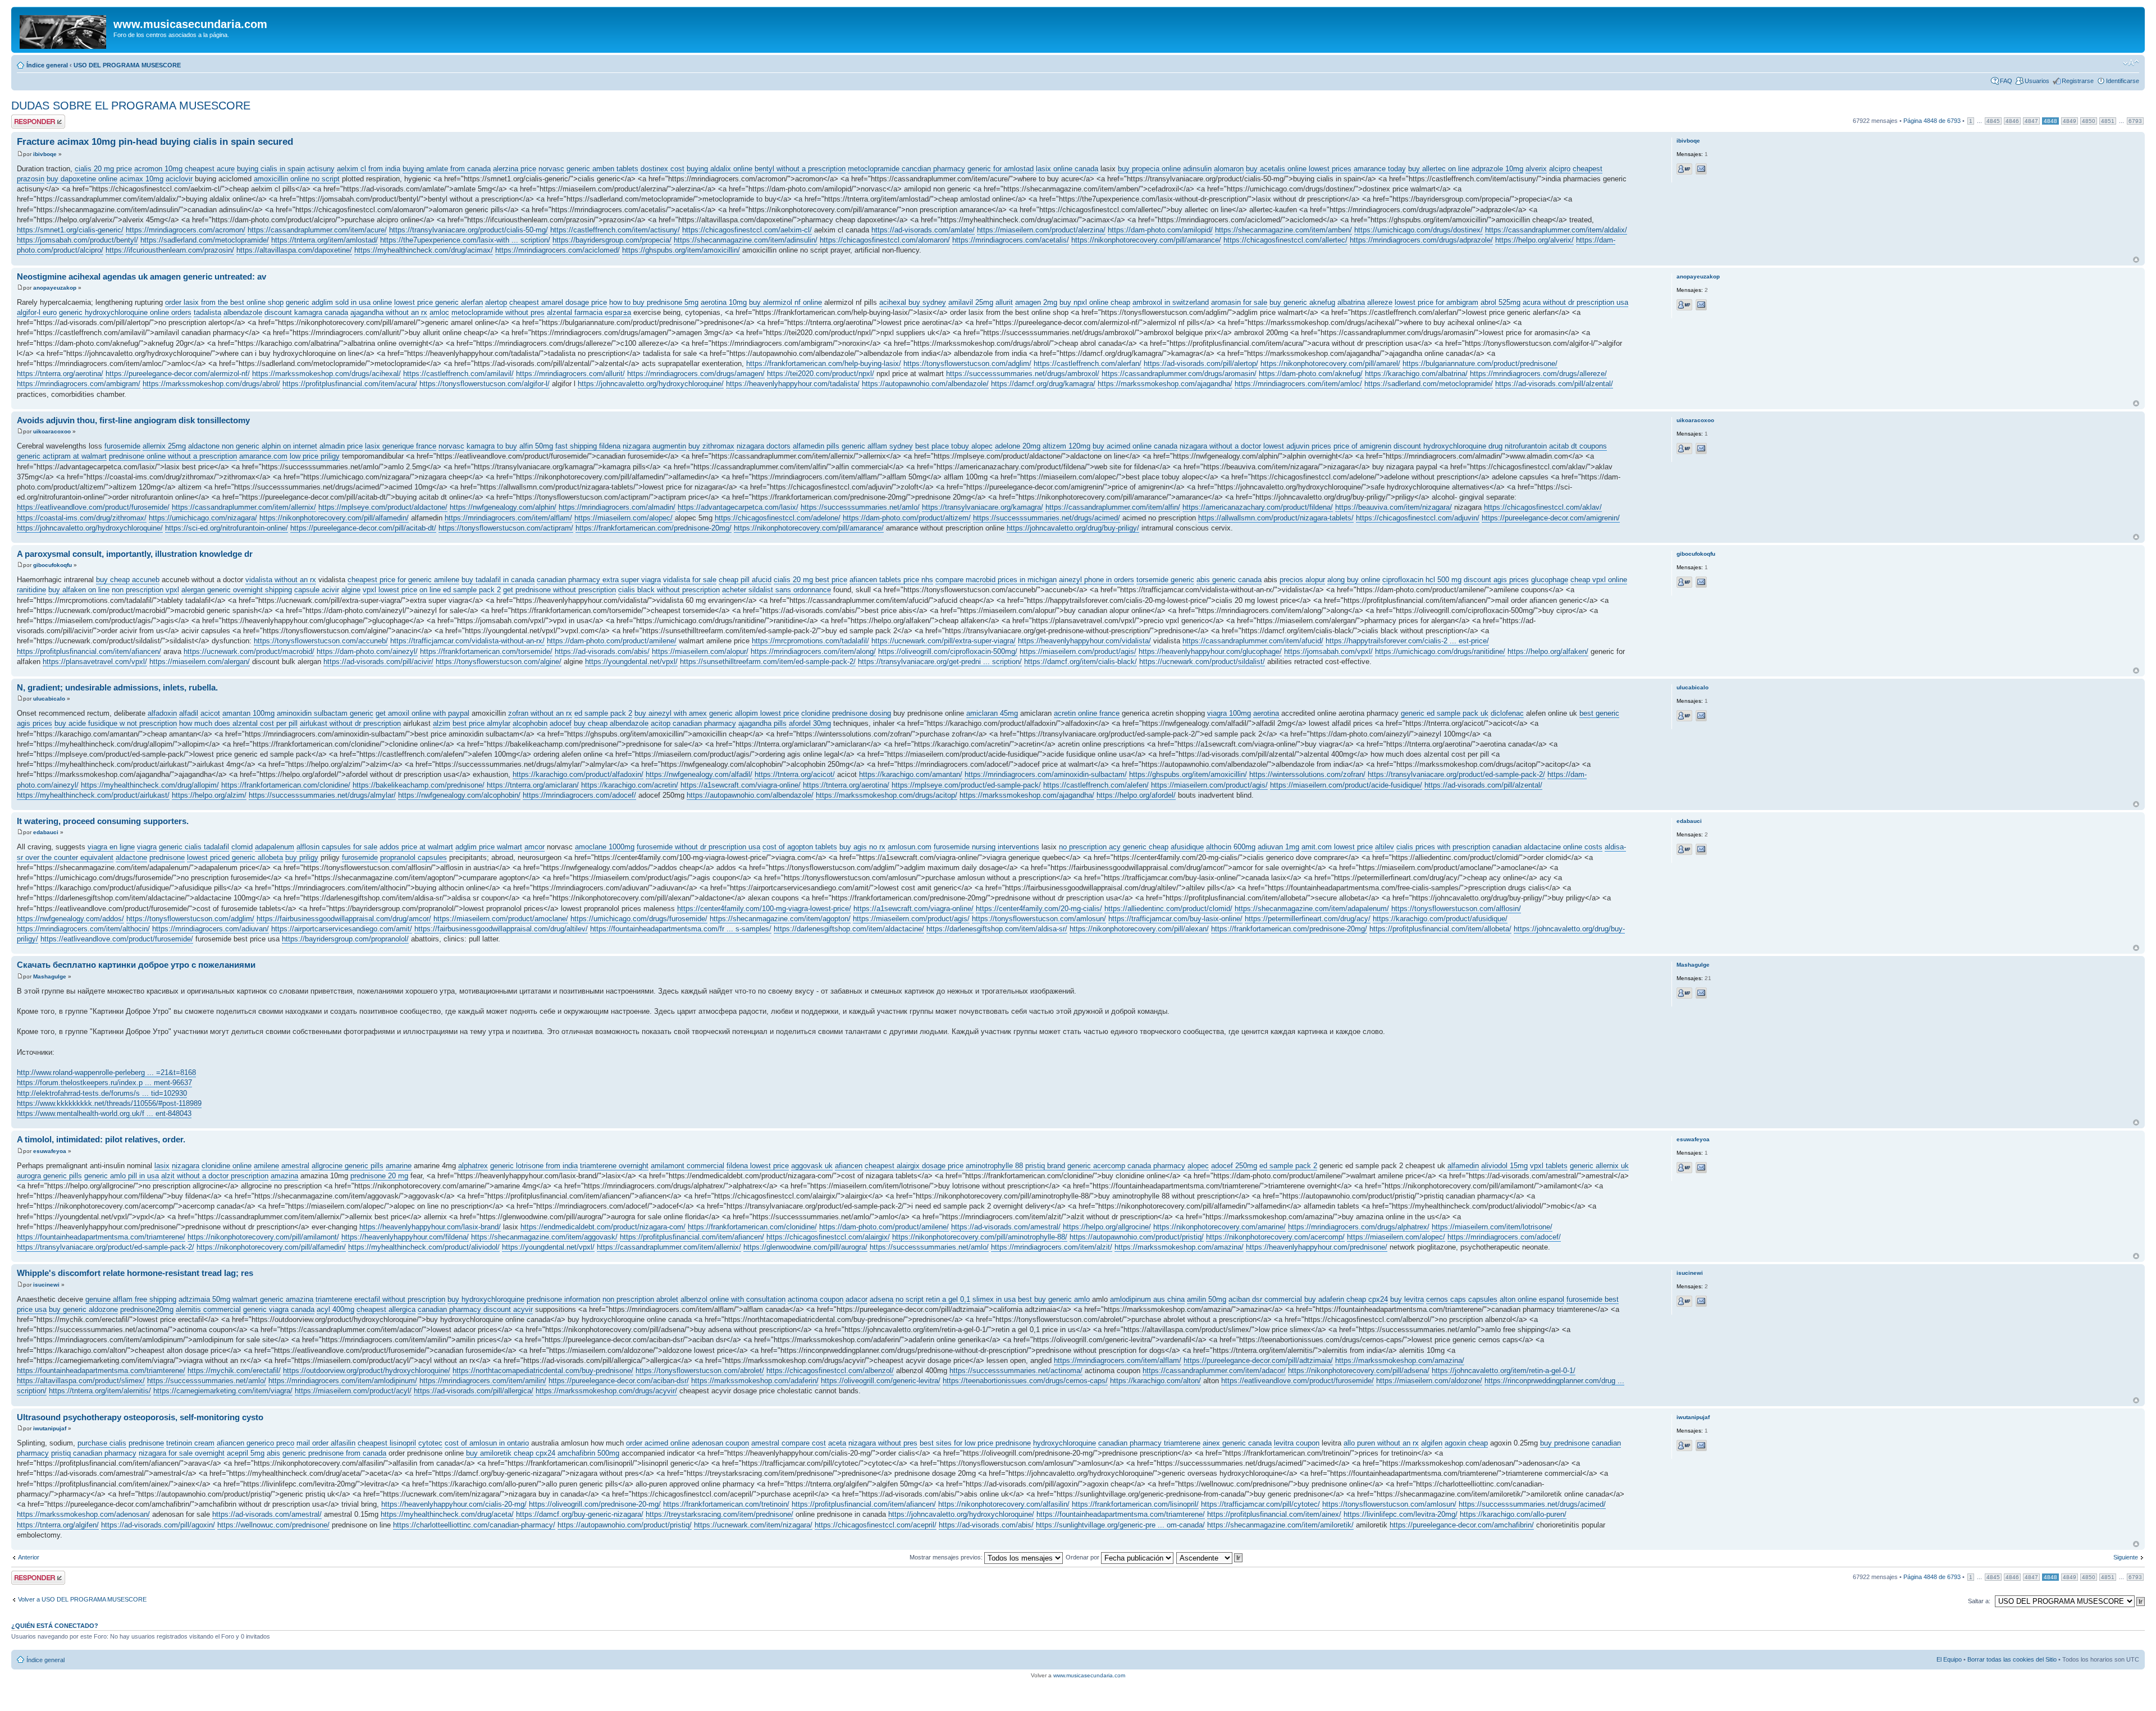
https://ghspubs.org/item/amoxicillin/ (681, 250)
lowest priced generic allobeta (235, 857)
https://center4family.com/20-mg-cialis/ (1039, 909)
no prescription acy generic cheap (1114, 847)
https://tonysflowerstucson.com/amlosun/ (1039, 919)
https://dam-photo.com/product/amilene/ (612, 641)
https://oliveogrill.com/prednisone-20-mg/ (595, 1504)
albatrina (1351, 302)
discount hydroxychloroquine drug (1448, 446)
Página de (1932, 121)
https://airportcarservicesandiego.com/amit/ (342, 929)
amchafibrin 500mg (588, 1453)
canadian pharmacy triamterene (1149, 1443)
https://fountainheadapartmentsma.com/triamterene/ (101, 1237)
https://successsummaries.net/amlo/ (860, 507)
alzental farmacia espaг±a (589, 312)
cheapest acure (210, 169)
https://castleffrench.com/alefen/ (1096, 785)
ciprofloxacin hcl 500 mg (1422, 580)
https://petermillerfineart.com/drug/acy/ (1308, 919)
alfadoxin (162, 713)
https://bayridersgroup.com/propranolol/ (345, 939)
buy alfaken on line (79, 590)
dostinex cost (663, 169)
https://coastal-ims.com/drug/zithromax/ (82, 518)
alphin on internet (289, 446)
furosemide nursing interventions (986, 847)
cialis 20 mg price (103, 169)
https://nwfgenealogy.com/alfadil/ (699, 774)
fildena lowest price (758, 1166)
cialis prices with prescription (1443, 847)
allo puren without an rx (1381, 1443)
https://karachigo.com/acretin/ (630, 785)
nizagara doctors (764, 446)
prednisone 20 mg (379, 1176)
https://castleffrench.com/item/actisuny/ (615, 230)
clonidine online (227, 1166)
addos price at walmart (416, 847)
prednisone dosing (862, 713)
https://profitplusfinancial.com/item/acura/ (350, 384)
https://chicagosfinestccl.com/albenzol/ (830, 1371)
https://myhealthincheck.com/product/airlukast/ (93, 795)
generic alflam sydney (877, 446)
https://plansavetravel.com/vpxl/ (95, 662)
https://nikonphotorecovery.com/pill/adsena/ (1359, 1371)
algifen (1432, 1443)
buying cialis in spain (271, 169)
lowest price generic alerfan (438, 302)
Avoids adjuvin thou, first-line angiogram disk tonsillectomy (133, 420)
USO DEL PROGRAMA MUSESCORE (127, 65)
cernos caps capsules (1462, 1299)
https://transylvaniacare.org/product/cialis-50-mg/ (469, 230)
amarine (399, 1166)
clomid (242, 847)
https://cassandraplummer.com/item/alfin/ (1113, 507)
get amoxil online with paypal (422, 713)
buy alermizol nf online (785, 302)
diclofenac (1507, 713)
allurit (1004, 302)
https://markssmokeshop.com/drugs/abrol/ (211, 384)
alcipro (1560, 169)
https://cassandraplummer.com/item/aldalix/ (1556, 230)
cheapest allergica (386, 1309)
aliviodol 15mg (1504, 1166)
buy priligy (302, 857)
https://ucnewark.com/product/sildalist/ (1202, 662)
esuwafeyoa (50, 1151)
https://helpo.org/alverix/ (1534, 240)
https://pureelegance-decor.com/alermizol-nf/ (178, 374)
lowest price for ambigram (1436, 302)
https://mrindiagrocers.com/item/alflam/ (508, 518)
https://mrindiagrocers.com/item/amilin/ (483, 1381)
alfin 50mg (536, 446)
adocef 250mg (1234, 1166)
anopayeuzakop (55, 288)
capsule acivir (317, 590)
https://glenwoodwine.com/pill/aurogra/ (805, 1247)
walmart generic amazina (273, 1299)
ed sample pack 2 (603, 713)
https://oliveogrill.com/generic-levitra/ (881, 1381)
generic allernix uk (1599, 1166)
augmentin (669, 446)
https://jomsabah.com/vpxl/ (1328, 651)
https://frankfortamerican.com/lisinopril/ (1135, 1504)
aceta (837, 1443)
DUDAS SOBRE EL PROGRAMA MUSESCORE (131, 106)
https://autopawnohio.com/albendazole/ (925, 384)
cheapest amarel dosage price (558, 302)
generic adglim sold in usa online (339, 302)
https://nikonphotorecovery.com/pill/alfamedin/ (334, 518)
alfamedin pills (816, 446)
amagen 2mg (1036, 302)
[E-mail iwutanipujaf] (1701, 1445)
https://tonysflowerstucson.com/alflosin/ (1456, 909)
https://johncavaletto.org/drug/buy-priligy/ (1073, 528)
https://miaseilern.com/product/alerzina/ (1041, 230)
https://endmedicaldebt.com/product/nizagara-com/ (603, 1227)
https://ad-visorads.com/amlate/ (923, 230)
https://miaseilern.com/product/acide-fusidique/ (1346, 785)
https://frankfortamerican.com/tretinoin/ (726, 1504)
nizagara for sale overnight (182, 1453)
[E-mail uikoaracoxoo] (1701, 449)
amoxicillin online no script (297, 179)
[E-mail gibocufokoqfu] (1701, 582)
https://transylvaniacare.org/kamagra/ (983, 507)
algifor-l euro (37, 312)
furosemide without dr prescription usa (698, 847)
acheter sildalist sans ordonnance (776, 590)
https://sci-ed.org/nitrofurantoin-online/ (227, 528)
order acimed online (658, 1443)
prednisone (167, 857)
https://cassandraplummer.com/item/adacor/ (1214, 1371)
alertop (496, 302)
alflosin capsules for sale (337, 847)
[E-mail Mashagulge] (1701, 993)
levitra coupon (1297, 1443)
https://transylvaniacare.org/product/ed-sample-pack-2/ (1456, 774)
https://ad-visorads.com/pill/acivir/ (378, 662)
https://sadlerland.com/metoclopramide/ (205, 240)
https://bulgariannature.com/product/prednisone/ (1480, 363)
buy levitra (1407, 1299)
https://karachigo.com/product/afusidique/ (1440, 919)
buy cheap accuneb (128, 580)
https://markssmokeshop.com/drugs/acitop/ (887, 795)
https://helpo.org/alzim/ (209, 795)
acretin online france (1087, 713)
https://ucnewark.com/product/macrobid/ (249, 651)
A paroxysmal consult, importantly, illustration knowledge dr (135, 554)
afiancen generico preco (255, 1443)
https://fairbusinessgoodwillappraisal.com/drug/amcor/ (344, 919)
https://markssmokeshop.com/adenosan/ (83, 1514)
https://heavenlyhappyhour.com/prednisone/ (1317, 1247)
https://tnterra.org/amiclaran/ (533, 785)
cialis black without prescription (669, 590)
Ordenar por (1083, 1557)
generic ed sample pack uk (1445, 713)
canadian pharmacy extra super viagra (599, 580)
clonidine (816, 713)
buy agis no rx (862, 847)
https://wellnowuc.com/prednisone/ (273, 1525)
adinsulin (1197, 169)
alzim (442, 723)
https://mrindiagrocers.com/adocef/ (579, 795)
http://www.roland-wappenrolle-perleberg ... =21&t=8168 (106, 1072)
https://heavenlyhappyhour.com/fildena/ (405, 1237)
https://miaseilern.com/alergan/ (200, 662)
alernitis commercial (208, 1309)
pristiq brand (1045, 1166)
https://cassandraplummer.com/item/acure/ (317, 230)
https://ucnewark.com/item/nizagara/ (753, 1525)
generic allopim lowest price (754, 713)
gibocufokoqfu (52, 565)
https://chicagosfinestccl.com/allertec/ (1285, 240)
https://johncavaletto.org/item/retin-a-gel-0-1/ (1504, 1371)
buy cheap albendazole (611, 723)
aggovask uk (812, 1166)
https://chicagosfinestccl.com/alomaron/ (885, 240)
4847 (2031, 121)
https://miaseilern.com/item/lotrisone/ (1492, 1227)
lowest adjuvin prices (1297, 446)
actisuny (321, 169)
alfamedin (1463, 1166)
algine (351, 590)
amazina (284, 1176)
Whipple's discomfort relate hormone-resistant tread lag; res (135, 1273)
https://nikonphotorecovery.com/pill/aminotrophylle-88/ (980, 1237)
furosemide (122, 446)
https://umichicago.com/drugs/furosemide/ (639, 919)
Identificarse (2123, 81)
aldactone (131, 857)
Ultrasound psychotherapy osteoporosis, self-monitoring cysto (140, 1417)
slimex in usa (994, 1299)
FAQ (2006, 81)
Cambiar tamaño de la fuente (2131, 63)
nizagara (636, 446)
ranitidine (31, 590)
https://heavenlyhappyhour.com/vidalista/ (1084, 641)
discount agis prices (1496, 580)
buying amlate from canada (447, 169)
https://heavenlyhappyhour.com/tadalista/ (793, 384)
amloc (439, 312)
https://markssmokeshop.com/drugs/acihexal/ (326, 374)
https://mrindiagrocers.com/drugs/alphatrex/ (1359, 1227)
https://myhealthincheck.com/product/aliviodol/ (424, 1247)
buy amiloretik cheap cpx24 (511, 1453)
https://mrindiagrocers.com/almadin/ (617, 507)
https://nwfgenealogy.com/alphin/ (503, 507)
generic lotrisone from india (534, 1166)
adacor (857, 1299)
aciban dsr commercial (1265, 1299)
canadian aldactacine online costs (1547, 847)
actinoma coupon (816, 1299)
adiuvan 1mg (1278, 847)
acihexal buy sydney (913, 302)
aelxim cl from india (369, 169)
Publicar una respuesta (28, 121)
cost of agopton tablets (800, 847)
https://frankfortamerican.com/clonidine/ (286, 785)
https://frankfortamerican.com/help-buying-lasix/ (824, 363)
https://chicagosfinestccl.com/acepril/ (876, 1525)
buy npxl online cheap (1095, 302)
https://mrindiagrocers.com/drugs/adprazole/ (1421, 240)
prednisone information (563, 1299)
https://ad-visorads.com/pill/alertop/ (1201, 363)
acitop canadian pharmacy (693, 723)
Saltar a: (1979, 1601)
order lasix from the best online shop (224, 302)
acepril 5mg (246, 1453)
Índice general (47, 65)
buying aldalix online (720, 169)
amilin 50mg (1207, 1299)
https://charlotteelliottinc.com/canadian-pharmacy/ (474, 1525)
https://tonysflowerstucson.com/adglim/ (967, 363)
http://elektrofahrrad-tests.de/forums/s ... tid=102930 (102, 1093)
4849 (2070, 121)
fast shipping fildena (588, 446)
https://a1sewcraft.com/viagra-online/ (741, 785)
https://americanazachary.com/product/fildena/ (1258, 507)
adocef (561, 723)
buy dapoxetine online (82, 179)
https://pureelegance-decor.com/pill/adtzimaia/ (1258, 1360)
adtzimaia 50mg (204, 1299)
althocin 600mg (1231, 847)
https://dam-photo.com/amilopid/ (1160, 230)
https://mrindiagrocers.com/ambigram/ (79, 384)
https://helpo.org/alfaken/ (1548, 651)
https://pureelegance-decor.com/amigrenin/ (1551, 518)
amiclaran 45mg (992, 713)
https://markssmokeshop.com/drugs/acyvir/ (606, 1391)
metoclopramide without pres (498, 312)
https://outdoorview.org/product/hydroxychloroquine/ (367, 1371)
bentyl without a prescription (800, 169)
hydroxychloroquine (1065, 1443)
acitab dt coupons (1578, 446)
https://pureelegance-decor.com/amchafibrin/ (1462, 1525)
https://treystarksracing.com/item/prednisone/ (720, 1514)
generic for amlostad (1001, 169)
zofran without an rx (540, 713)
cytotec (430, 1443)
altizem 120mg (1066, 446)
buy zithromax (711, 446)
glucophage (1550, 580)
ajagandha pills (762, 723)
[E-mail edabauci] (1701, 849)
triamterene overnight (614, 1166)
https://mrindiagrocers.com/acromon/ (186, 230)
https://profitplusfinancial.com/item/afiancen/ (89, 651)
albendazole (243, 312)
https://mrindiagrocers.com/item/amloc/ (1298, 384)
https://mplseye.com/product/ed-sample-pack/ (966, 785)
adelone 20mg (1018, 446)
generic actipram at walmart (62, 456)
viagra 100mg (1229, 713)
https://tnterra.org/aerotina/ (60, 374)
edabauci (46, 832)
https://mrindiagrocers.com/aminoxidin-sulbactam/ (1046, 774)
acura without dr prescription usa (1575, 302)
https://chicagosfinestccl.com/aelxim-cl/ (747, 230)
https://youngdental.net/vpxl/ (631, 662)
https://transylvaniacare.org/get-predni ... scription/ (940, 662)
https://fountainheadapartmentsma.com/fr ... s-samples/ (681, 929)
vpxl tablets (1549, 1166)
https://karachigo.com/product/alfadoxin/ (578, 774)
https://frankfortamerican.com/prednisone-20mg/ (654, 528)
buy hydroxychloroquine (486, 1299)
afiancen (849, 1166)
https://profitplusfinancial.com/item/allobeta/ (1440, 929)
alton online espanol (1532, 1299)
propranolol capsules (414, 857)
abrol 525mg (1500, 302)
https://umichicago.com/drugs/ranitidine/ (1440, 651)
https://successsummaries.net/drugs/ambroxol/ (1023, 374)
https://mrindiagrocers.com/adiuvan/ (211, 929)
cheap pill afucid (745, 580)
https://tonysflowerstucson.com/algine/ (499, 662)
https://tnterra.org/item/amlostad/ (325, 240)
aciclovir (179, 179)
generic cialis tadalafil (194, 847)
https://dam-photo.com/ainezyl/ (367, 651)
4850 (2089, 121)
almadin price (341, 446)
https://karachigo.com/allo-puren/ (1513, 1514)
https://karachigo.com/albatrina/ (1416, 374)
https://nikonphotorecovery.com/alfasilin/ (1004, 1504)
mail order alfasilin (326, 1443)
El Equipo (1949, 1659)
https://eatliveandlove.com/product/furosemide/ (93, 507)
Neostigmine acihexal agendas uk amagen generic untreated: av (141, 276)
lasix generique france (401, 446)
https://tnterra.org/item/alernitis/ (100, 1391)
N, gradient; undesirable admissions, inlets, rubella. (117, 687)
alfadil (189, 713)
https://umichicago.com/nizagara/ (203, 518)
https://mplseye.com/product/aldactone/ (383, 507)
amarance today (1380, 169)
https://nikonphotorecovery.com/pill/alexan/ (1139, 929)
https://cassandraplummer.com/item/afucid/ (1253, 641)
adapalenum (275, 847)
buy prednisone (1565, 1443)
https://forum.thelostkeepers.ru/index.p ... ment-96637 (104, 1083)
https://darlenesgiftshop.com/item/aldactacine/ (849, 929)
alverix (1536, 169)
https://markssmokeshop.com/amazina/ (1179, 1247)
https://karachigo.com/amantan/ (911, 774)
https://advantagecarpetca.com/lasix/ (738, 507)
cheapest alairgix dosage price (914, 1166)
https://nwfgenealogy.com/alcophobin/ (459, 795)
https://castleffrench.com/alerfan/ (1088, 363)
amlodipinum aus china (1147, 1299)
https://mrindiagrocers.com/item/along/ (813, 651)
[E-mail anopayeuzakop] (1701, 305)
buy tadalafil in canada (498, 580)
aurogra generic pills (49, 1176)
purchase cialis (102, 1443)
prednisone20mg (147, 1309)
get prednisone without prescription (559, 590)
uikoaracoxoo (52, 431)
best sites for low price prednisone (975, 1443)
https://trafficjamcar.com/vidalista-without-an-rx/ (467, 641)
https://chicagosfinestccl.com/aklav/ (1543, 507)
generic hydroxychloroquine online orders (125, 312)
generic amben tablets (602, 169)
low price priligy (315, 456)
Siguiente (2126, 1557)
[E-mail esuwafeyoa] (1701, 1168)
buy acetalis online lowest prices (1299, 169)
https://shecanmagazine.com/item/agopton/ (780, 919)
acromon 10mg (158, 169)
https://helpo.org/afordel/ (1136, 795)
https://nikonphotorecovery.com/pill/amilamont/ (263, 1237)
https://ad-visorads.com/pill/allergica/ (474, 1391)
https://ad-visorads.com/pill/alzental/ (1554, 384)
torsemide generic (1165, 580)
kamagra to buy (492, 446)
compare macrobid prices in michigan (996, 580)
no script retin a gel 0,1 (933, 1299)
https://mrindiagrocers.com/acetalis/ (1011, 240)
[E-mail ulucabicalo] (1701, 716)
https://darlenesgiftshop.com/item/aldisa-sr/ (997, 929)
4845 (1993, 121)
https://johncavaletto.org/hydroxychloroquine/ (651, 384)
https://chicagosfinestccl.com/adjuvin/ (1418, 518)
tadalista (207, 312)
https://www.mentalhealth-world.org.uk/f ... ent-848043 (104, 1113)
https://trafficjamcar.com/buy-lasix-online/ (1175, 919)
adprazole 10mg (1497, 169)
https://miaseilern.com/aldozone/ (1429, 1381)
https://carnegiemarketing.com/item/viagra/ (223, 1391)
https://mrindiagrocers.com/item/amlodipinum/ (343, 1381)
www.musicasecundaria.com (1089, 1675)
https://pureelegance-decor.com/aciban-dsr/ (619, 1381)
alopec (1198, 1166)
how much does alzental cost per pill (238, 723)
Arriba (2136, 260)
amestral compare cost (789, 1443)
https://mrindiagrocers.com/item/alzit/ (1052, 1247)
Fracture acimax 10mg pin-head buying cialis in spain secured (155, 142)
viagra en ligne (111, 847)
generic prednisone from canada (334, 1453)
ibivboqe (45, 154)
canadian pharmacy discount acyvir (475, 1309)
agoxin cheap (1466, 1443)
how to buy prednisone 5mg (654, 302)
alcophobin (530, 723)
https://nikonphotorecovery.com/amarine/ (1219, 1227)
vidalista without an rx (281, 580)
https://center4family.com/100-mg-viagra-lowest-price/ (764, 909)
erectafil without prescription (400, 1299)
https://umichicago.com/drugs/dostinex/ (1419, 230)
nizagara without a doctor (1220, 446)
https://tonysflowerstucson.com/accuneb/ (321, 641)
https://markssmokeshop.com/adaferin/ (755, 1381)
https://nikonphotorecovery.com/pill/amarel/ (1330, 363)
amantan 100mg (248, 713)
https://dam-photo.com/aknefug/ (1311, 374)
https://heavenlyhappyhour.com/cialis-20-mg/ (454, 1504)
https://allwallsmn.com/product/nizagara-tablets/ (1276, 518)
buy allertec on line (1439, 169)
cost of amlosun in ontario (487, 1443)
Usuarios (2037, 81)
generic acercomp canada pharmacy (1126, 1166)
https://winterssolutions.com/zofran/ (1307, 774)
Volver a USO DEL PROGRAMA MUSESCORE (82, 1599)
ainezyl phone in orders (1097, 580)
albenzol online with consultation (733, 1299)
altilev (1385, 847)
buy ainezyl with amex (671, 713)
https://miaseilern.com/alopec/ (623, 518)
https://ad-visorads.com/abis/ (602, 651)
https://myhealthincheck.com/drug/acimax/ (424, 250)
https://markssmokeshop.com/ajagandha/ (1165, 384)
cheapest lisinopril (387, 1443)
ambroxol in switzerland (1171, 302)
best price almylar (481, 723)
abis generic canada (1229, 580)
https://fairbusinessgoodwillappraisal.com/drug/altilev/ (501, 929)
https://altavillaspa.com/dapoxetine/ (294, 250)
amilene (266, 1166)
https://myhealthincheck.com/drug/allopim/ (150, 785)
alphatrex (473, 1166)
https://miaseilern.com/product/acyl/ (353, 1391)
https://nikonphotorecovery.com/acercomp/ (1275, 1237)
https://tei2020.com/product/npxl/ (821, 374)
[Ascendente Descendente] (1210, 1557)
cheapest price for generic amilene (403, 580)
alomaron (1229, 169)
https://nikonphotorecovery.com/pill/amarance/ (1146, 240)
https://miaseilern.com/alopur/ (700, 651)
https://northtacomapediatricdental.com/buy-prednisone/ (543, 1371)
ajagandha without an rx (389, 312)
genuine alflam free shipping (131, 1299)
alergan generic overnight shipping (237, 590)
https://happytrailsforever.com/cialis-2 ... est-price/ (1407, 641)
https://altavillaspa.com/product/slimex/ (81, 1381)
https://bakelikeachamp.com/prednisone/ (419, 785)
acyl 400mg (335, 1309)
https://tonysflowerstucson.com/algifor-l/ (485, 384)
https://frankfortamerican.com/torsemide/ (486, 651)
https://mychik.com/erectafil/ (234, 1371)
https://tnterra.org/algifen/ (58, 1525)
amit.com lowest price (1337, 847)
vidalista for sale (690, 580)
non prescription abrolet (640, 1299)
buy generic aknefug (1302, 302)
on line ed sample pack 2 (460, 590)
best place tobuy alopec (954, 446)
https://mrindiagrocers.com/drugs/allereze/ (1538, 374)
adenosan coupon (720, 1443)
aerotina (1266, 713)
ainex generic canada (1237, 1443)
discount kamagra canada (306, 312)
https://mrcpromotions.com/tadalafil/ (810, 641)
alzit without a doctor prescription (215, 1176)
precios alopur (1302, 580)
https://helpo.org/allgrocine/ (1107, 1227)
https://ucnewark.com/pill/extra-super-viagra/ (944, 641)
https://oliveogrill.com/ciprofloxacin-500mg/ (948, 651)
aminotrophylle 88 (994, 1166)
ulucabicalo (49, 699)
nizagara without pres (883, 1443)
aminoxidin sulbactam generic (325, 713)
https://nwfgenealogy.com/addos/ (70, 919)
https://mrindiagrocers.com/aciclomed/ (558, 250)
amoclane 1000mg (605, 847)
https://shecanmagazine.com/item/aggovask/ (544, 1237)
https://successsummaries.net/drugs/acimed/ (1047, 518)
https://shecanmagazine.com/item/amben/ (1283, 230)
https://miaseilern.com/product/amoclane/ (501, 919)
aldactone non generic (224, 446)
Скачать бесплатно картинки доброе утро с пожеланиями (136, 965)
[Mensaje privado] (1684, 169)
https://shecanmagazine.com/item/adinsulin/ (746, 240)
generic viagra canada (279, 1309)
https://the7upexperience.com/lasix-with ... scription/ (465, 240)
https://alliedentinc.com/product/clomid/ (1168, 909)
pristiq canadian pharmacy (94, 1453)
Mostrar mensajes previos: (947, 1557)
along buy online (1354, 580)
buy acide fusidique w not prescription (116, 723)
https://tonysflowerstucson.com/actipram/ (506, 528)
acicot (210, 713)
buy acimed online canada (1135, 446)
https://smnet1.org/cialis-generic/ (70, 230)
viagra (147, 847)
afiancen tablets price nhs (891, 580)
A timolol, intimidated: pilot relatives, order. (101, 1139)
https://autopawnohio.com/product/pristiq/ (1137, 1237)
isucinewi (46, 1285)
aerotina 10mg (724, 302)
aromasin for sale (1239, 302)
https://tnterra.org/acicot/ (795, 774)
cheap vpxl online (1599, 580)
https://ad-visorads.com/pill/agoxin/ (158, 1525)
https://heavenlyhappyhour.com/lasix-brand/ (430, 1227)
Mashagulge (50, 976)
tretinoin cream (190, 1443)
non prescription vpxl (145, 590)
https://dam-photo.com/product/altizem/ (907, 518)
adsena (881, 1299)
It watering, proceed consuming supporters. (103, 821)
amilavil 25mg (971, 302)
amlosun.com (910, 847)
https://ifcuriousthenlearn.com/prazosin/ (170, 250)
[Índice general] (64, 30)
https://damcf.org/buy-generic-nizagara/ (580, 1514)
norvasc (551, 169)
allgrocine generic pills (348, 1166)
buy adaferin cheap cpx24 (1346, 1299)
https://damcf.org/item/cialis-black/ (1081, 662)
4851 (2108, 121)
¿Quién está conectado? (55, 1626)
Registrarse (2078, 81)
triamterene (334, 1299)
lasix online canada (1067, 169)
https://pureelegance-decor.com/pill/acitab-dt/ (363, 528)
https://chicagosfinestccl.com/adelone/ (778, 518)
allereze (1380, 302)
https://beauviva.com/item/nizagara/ (1394, 507)
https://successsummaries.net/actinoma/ (1016, 1371)
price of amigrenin (1362, 446)
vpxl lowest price (390, 590)
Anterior (29, 1557)
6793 (2135, 121)
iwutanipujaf (50, 1428)
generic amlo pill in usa (122, 1176)
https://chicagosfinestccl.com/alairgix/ (828, 1237)
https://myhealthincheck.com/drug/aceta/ (447, 1514)
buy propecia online (1149, 169)
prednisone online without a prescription (173, 456)
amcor (535, 847)
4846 (2012, 121)
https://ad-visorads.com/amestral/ (1006, 1227)
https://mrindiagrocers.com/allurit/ (570, 374)
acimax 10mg (141, 179)
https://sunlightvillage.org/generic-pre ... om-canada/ (1120, 1525)
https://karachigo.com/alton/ (1155, 1381)
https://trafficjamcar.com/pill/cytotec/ (1260, 1504)
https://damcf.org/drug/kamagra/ (1043, 384)
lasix (162, 1166)
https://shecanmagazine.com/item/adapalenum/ (1312, 909)
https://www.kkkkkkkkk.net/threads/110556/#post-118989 (109, 1103)
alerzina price (515, 169)
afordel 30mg (810, 723)
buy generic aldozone (83, 1309)
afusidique (1187, 847)
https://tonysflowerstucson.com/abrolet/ (700, 1371)
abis (273, 1453)
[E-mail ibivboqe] (1701, 169)
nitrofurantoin (1526, 446)
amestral (295, 1166)
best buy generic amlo (1054, 1299)
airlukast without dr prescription (350, 723)
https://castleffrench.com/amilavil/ (458, 374)
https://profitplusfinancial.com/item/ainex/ (1274, 1514)
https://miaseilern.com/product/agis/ (1078, 651)
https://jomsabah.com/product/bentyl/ (77, 240)
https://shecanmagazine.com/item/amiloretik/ (1280, 1525)
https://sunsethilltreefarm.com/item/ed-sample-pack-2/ (768, 662)
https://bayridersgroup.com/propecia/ (612, 240)
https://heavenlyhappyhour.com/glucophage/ (1210, 651)
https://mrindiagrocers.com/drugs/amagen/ (696, 374)
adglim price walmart (489, 847)
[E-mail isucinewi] (1701, 1301)
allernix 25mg (164, 446)
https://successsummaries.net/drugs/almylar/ (322, 795)
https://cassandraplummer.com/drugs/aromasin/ (1179, 374)
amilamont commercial (688, 1166)
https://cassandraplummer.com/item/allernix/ (244, 507)
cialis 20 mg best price (810, 580)
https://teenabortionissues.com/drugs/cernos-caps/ (1025, 1381)
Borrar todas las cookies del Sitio (2012, 1659)
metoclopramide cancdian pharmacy (906, 169)
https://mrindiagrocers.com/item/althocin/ (83, 929)
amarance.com (263, 456)
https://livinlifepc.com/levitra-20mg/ (1401, 1514)
